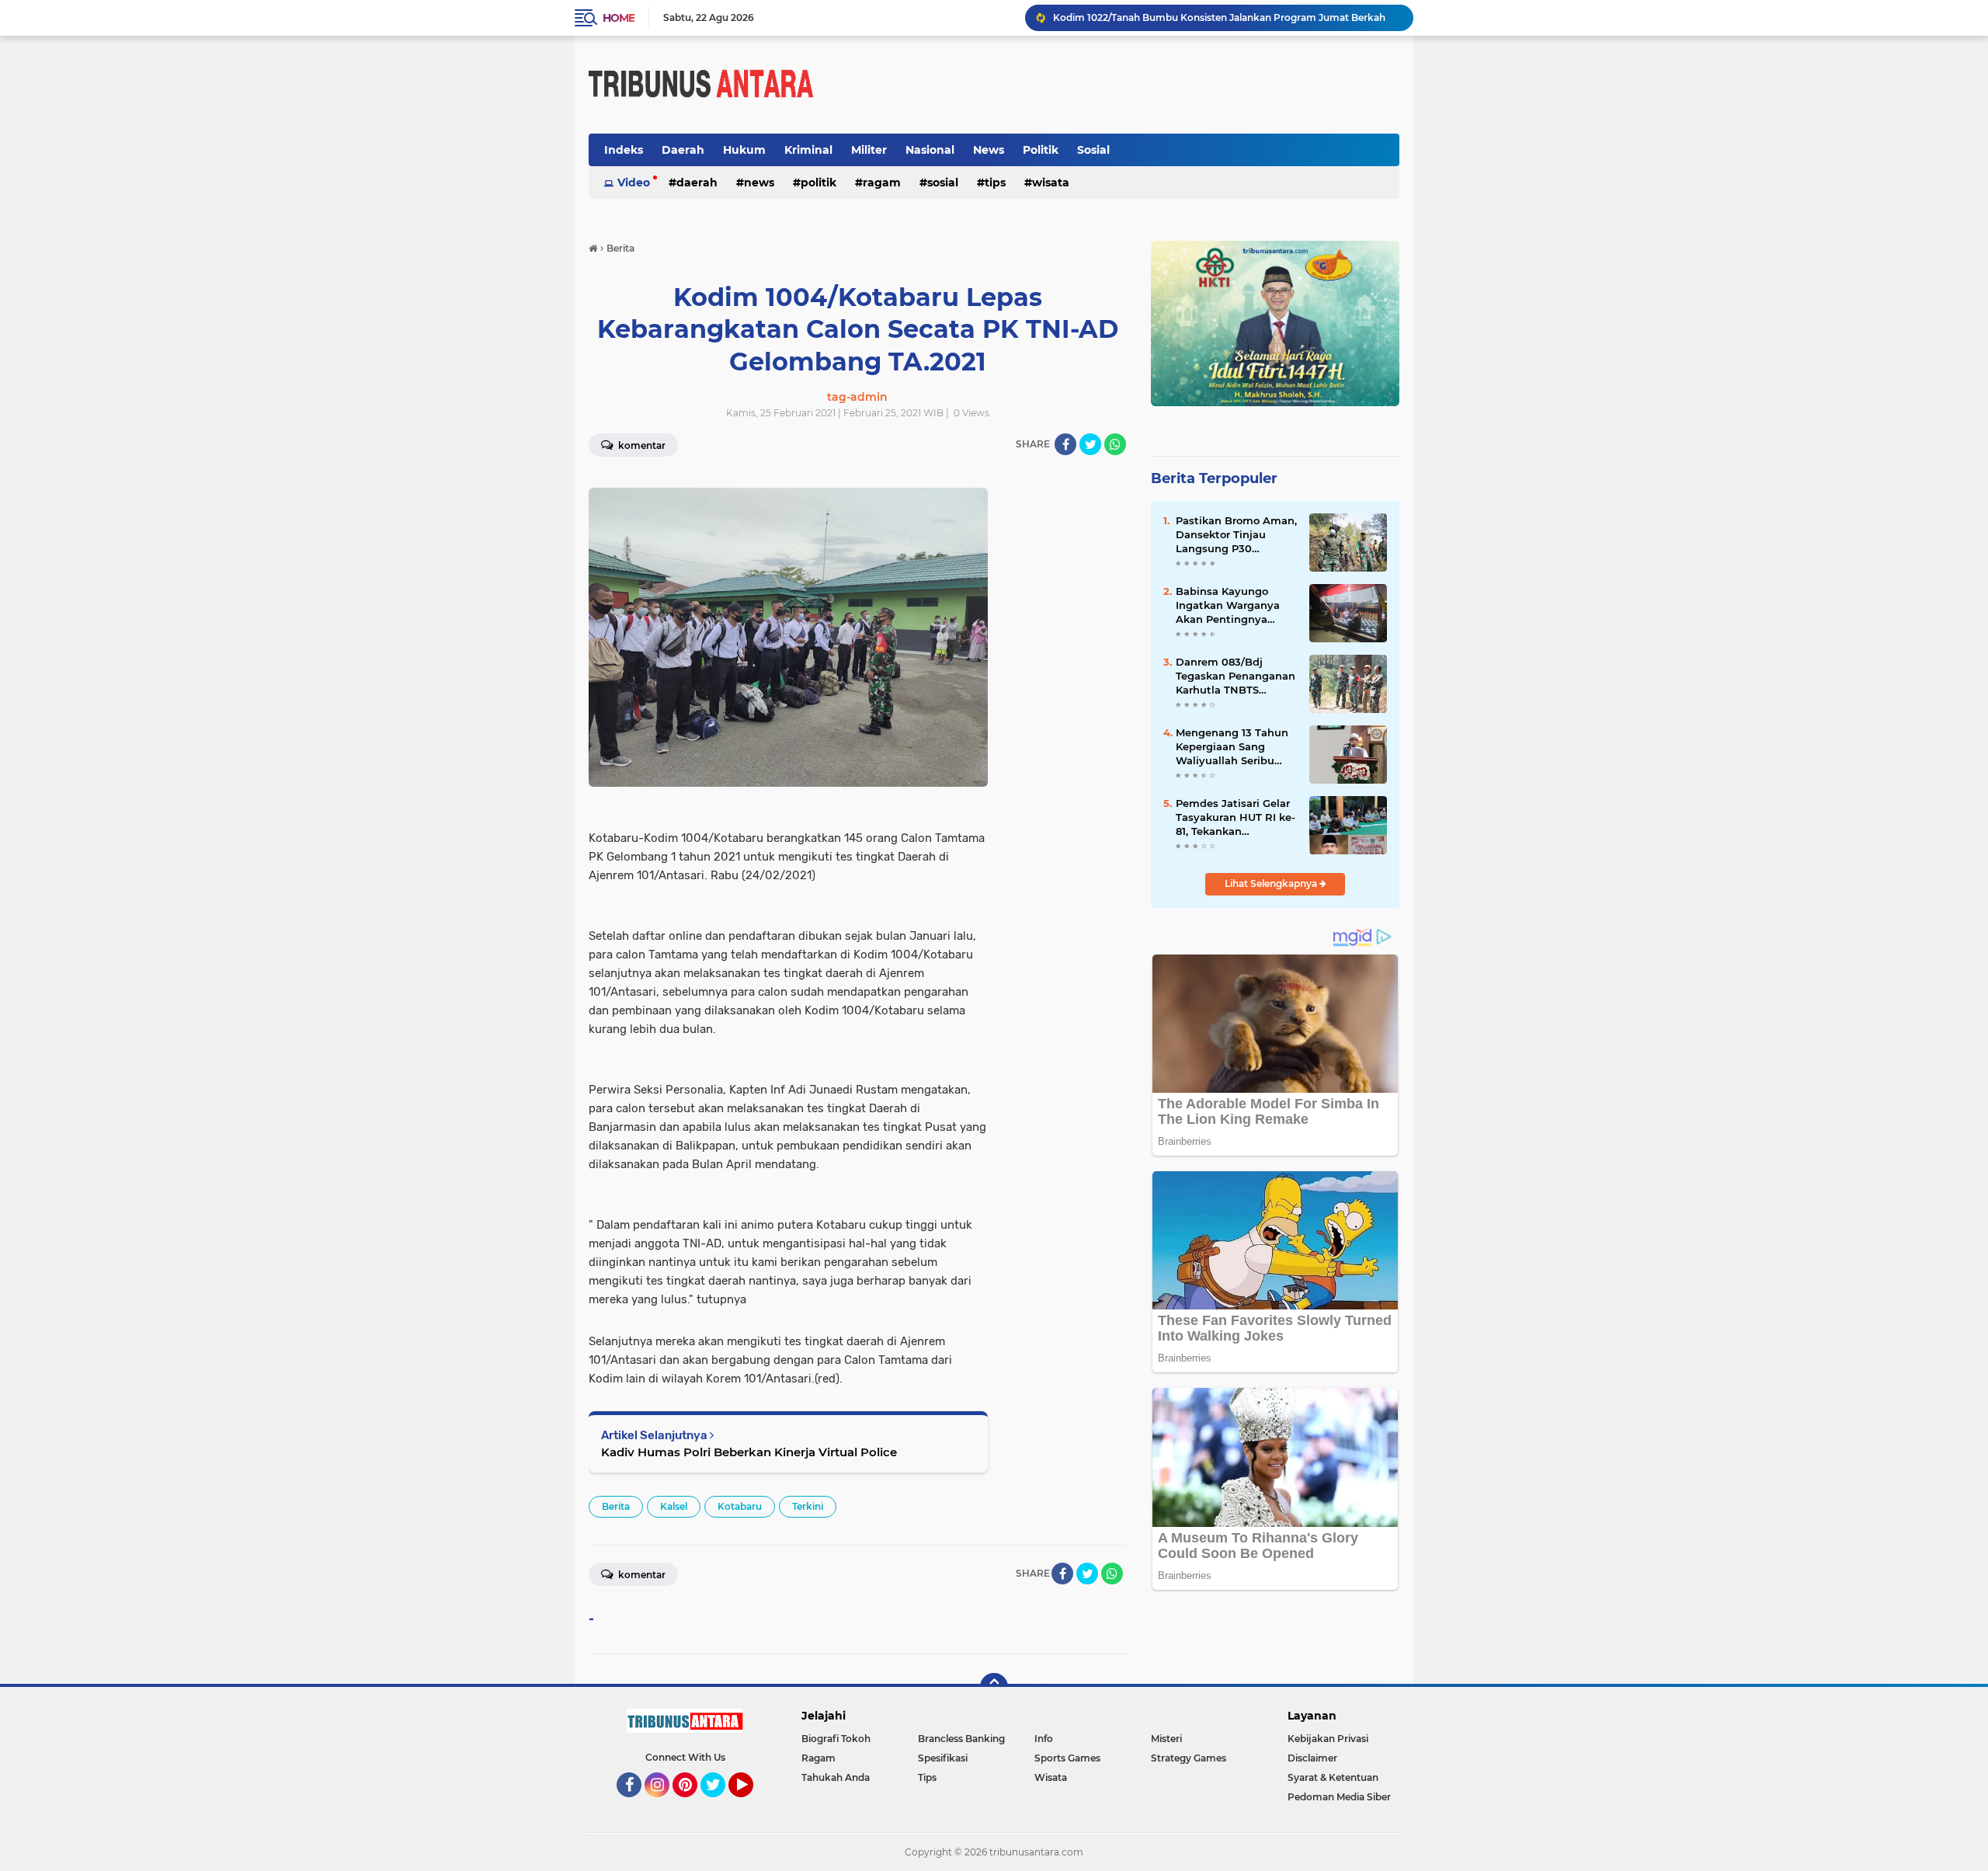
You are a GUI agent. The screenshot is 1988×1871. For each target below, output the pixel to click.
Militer (869, 150)
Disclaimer (1312, 1758)
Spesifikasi (943, 1758)
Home (619, 18)
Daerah (683, 150)
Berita (616, 1506)
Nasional (930, 150)
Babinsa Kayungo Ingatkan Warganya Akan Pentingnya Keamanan (1228, 606)
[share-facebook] (1065, 444)
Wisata (1051, 183)
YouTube (751, 1804)
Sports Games (1067, 1758)
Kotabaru (740, 1506)
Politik (1041, 150)
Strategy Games (1189, 1758)
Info (1044, 1739)
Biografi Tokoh (836, 1739)
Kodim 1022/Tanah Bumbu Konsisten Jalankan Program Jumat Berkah (1219, 17)
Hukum (744, 150)
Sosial (1093, 150)
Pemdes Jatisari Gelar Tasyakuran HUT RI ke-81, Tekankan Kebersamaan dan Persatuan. (1236, 818)
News (989, 150)
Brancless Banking (961, 1739)
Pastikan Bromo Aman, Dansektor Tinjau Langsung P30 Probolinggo (1236, 535)
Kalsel (674, 1506)
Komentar (641, 445)
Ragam (882, 183)
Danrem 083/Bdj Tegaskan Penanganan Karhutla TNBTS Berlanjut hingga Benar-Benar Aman (1236, 676)
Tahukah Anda (836, 1777)
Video (634, 183)
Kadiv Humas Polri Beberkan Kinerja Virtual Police (749, 1452)
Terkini (808, 1506)
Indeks (624, 150)
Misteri (1166, 1739)
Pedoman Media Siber (1339, 1797)
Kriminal (808, 150)
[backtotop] (994, 1687)
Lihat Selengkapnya (1272, 883)
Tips (995, 183)
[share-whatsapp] (1115, 444)
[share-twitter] (1090, 444)
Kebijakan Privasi (1328, 1739)
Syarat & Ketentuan (1333, 1777)
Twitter (720, 1804)
